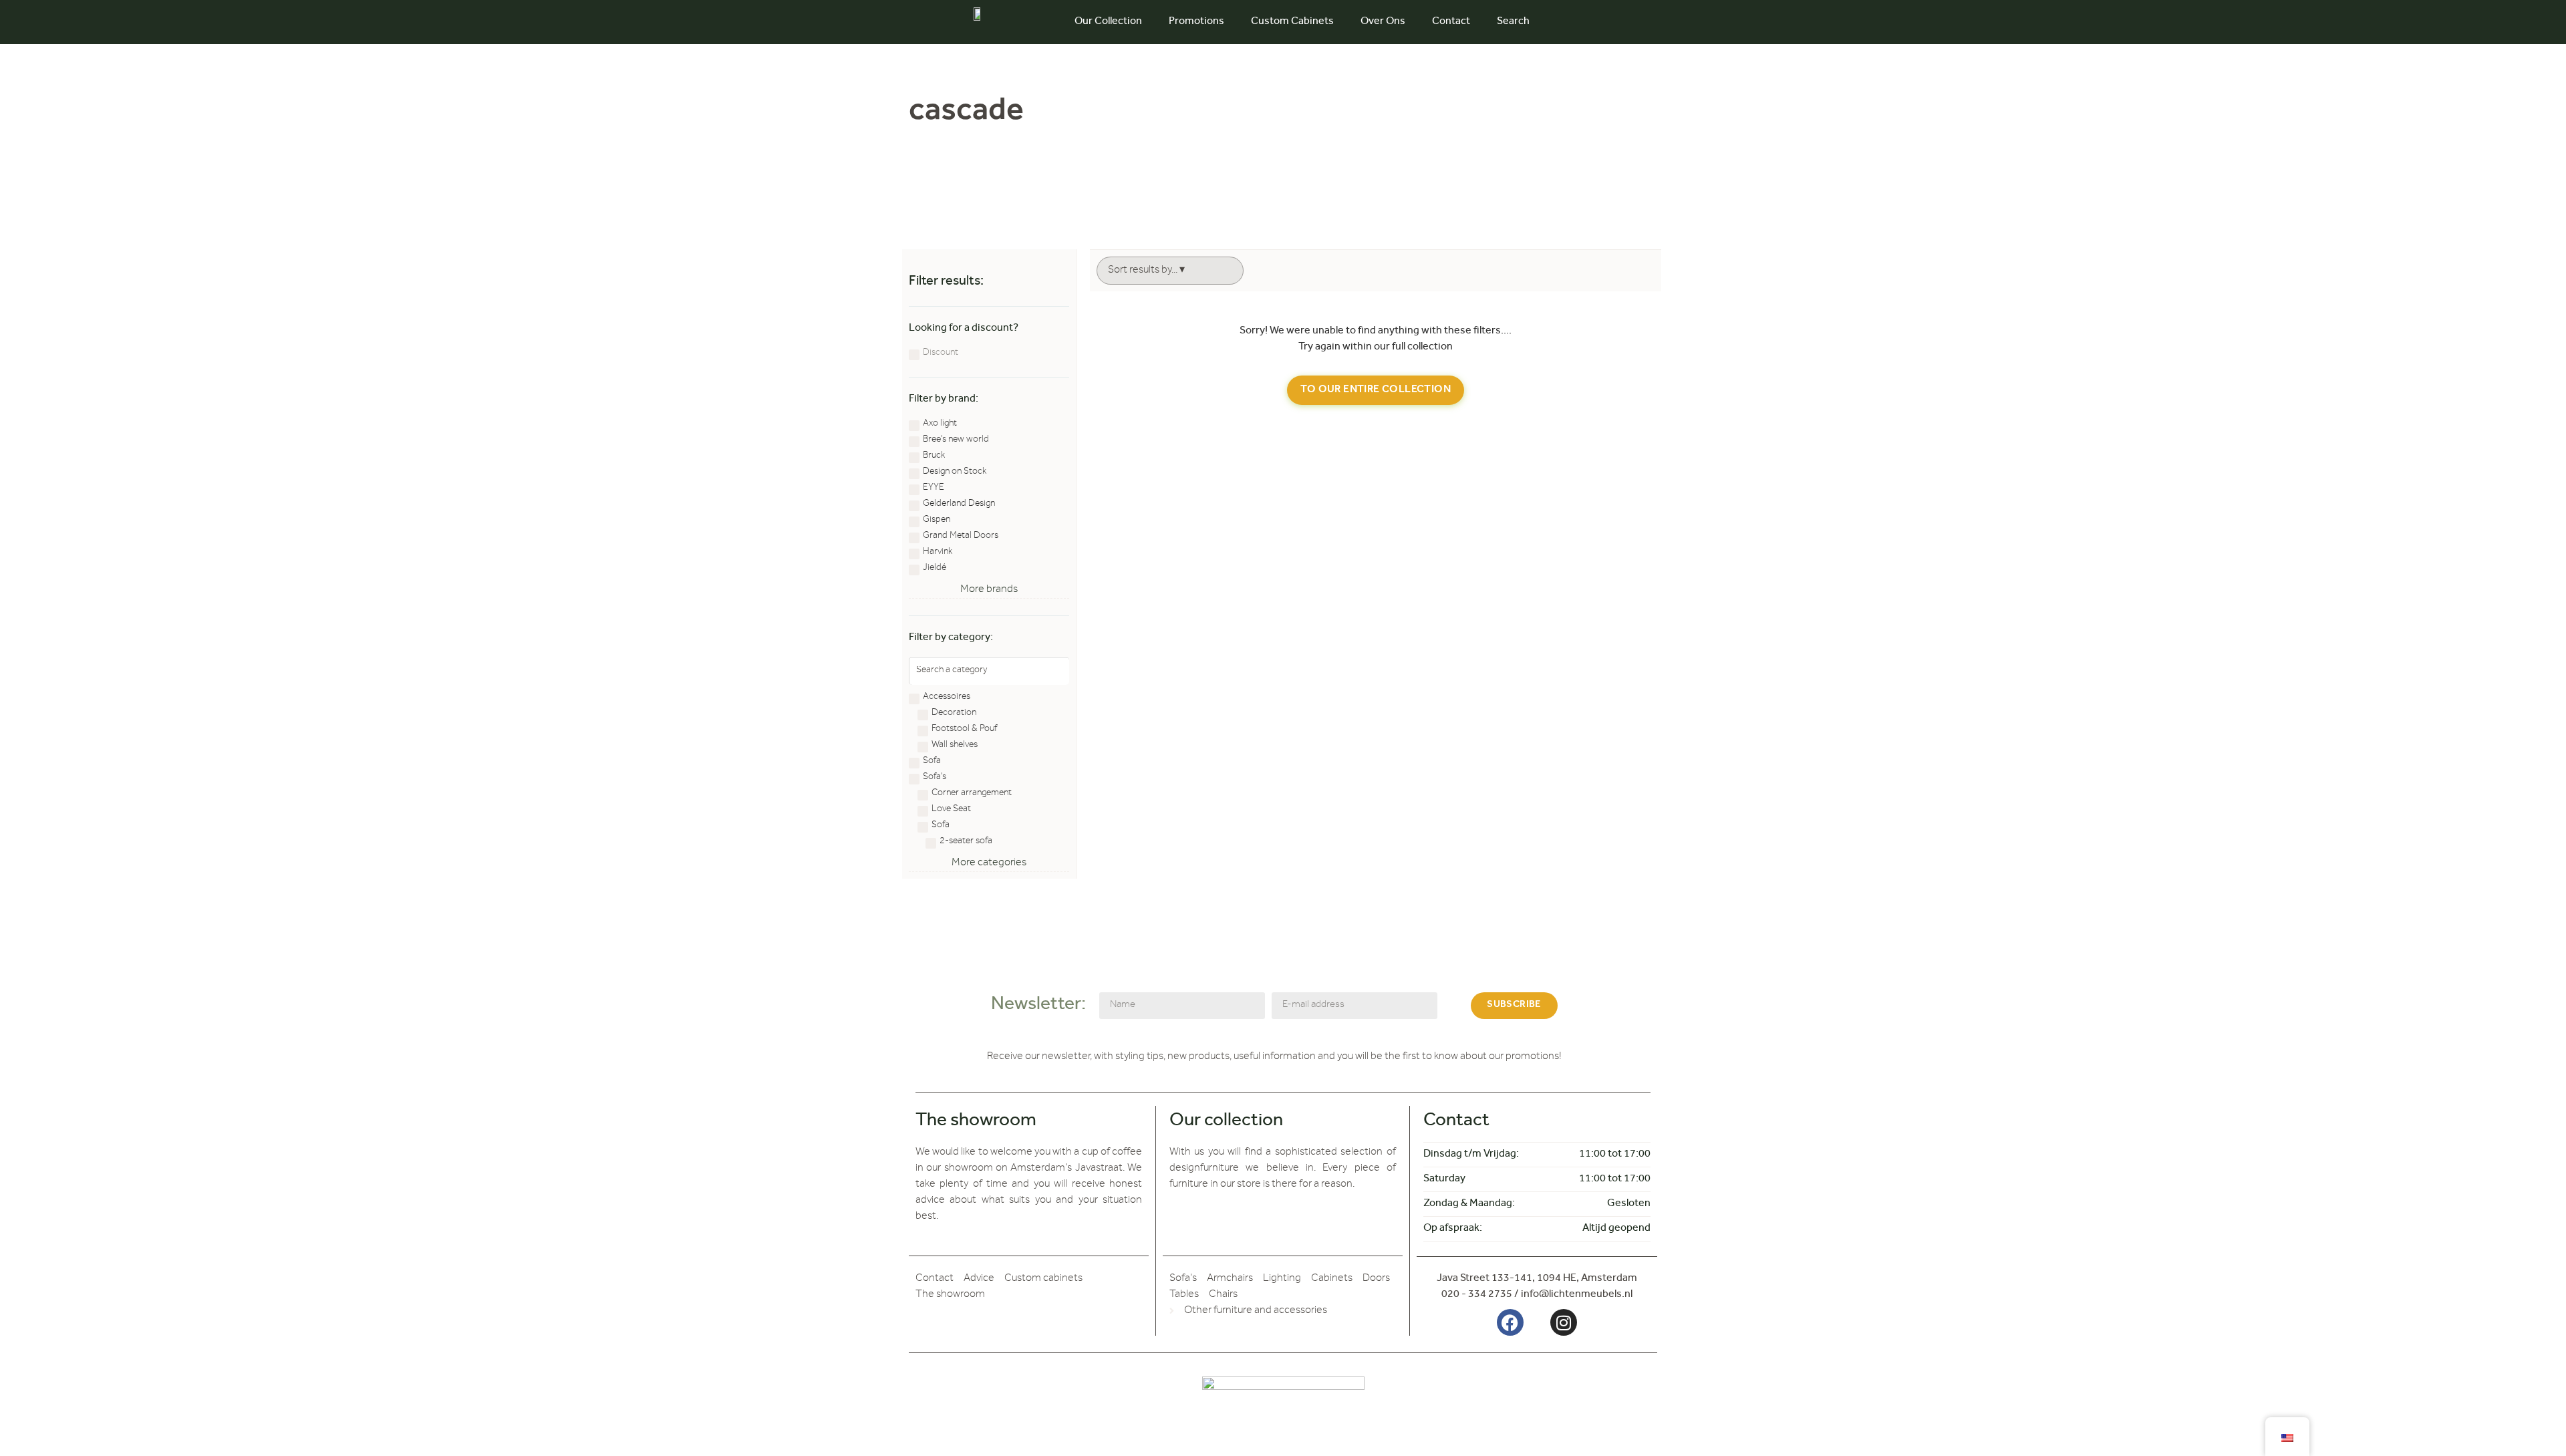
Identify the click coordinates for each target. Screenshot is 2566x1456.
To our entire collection (1376, 390)
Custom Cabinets (1292, 22)
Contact (1451, 22)
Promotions (1196, 22)
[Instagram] (1564, 1322)
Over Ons (1383, 22)
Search (1513, 22)
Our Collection (1108, 22)
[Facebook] (1510, 1322)
